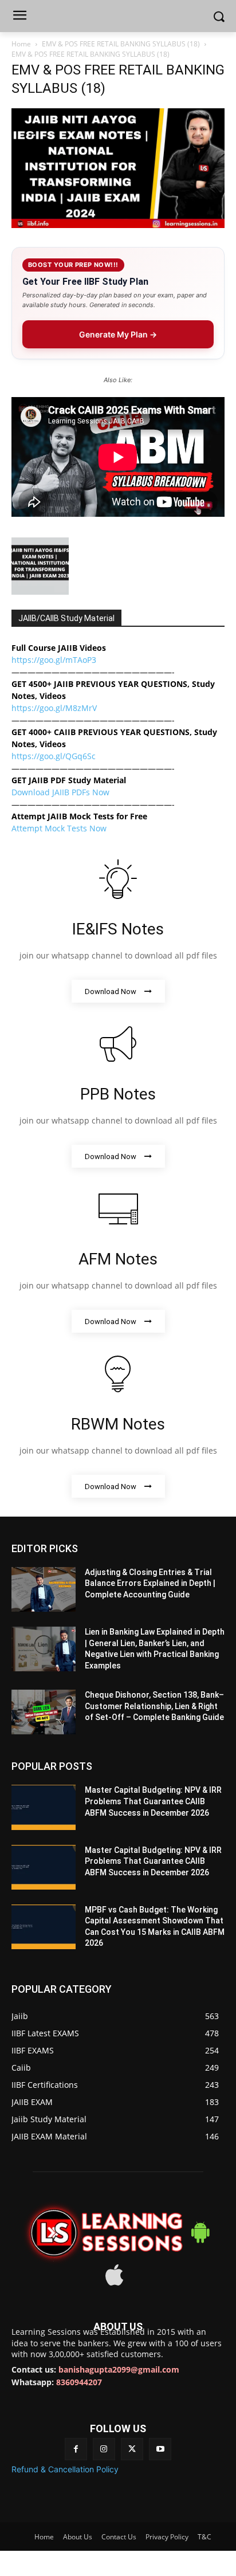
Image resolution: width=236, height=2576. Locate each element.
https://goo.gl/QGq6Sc (54, 756)
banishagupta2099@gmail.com (119, 2369)
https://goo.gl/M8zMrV (54, 708)
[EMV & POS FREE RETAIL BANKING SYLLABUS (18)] (118, 225)
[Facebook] (76, 2449)
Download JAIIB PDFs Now (60, 792)
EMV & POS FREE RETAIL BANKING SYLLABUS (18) (121, 44)
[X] (132, 2449)
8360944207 (79, 2382)
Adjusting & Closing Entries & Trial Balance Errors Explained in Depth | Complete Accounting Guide (150, 1583)
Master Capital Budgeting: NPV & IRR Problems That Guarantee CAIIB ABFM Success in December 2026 (153, 1801)
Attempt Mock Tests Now (59, 828)
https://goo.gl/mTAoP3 (54, 660)
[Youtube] (160, 2449)
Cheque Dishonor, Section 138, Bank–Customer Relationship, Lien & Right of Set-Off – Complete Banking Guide (154, 1706)
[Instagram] (104, 2449)
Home (21, 44)
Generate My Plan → (118, 334)
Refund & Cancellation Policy (65, 2469)
